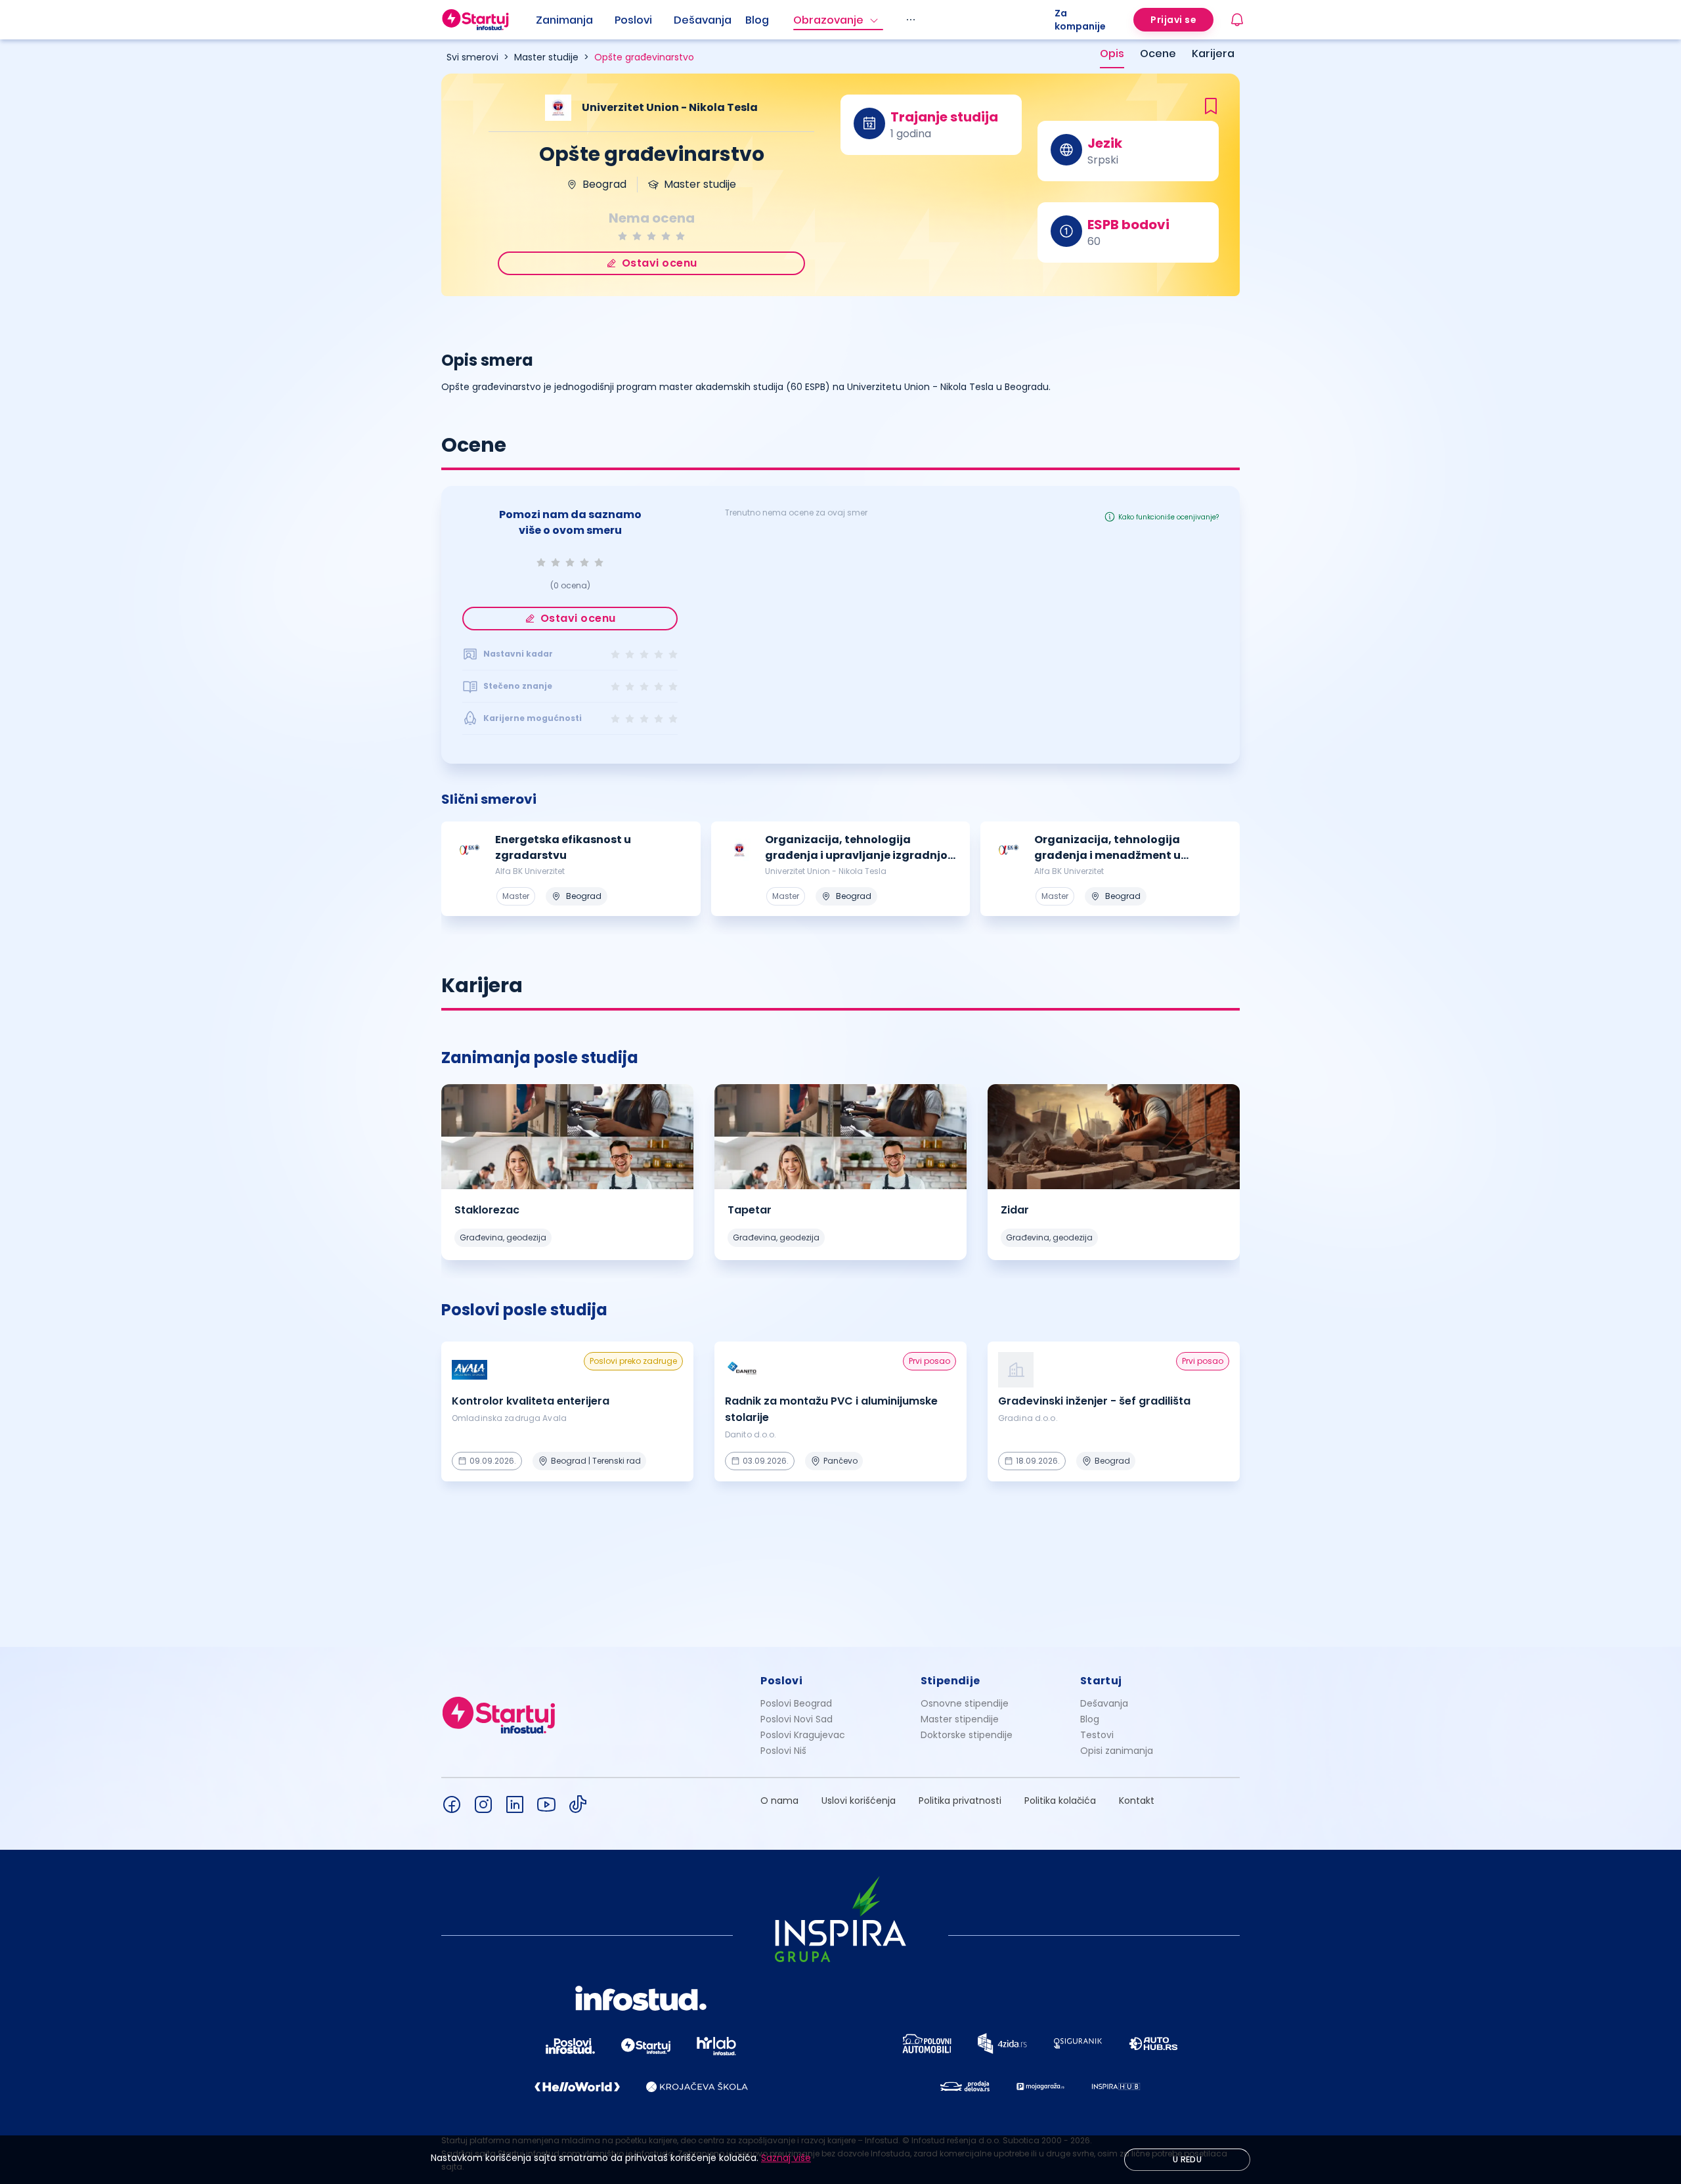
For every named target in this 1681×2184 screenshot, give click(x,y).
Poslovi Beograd (796, 1703)
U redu (1187, 2159)
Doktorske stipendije (967, 1735)
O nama (779, 1801)
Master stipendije (960, 1719)
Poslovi (633, 20)
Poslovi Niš (783, 1751)
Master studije (546, 57)
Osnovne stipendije (965, 1703)
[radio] (622, 236)
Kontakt (1137, 1801)
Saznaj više (786, 2158)
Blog (757, 20)
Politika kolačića (1060, 1801)
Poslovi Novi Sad (797, 1719)
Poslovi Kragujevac (803, 1735)
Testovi (1097, 1735)
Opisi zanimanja (1117, 1751)
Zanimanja (564, 20)
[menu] (795, 20)
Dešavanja (1104, 1703)
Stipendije (950, 1681)
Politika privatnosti (960, 1801)
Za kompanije (1080, 20)
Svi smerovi (472, 57)
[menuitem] (575, 20)
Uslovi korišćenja (859, 1801)
